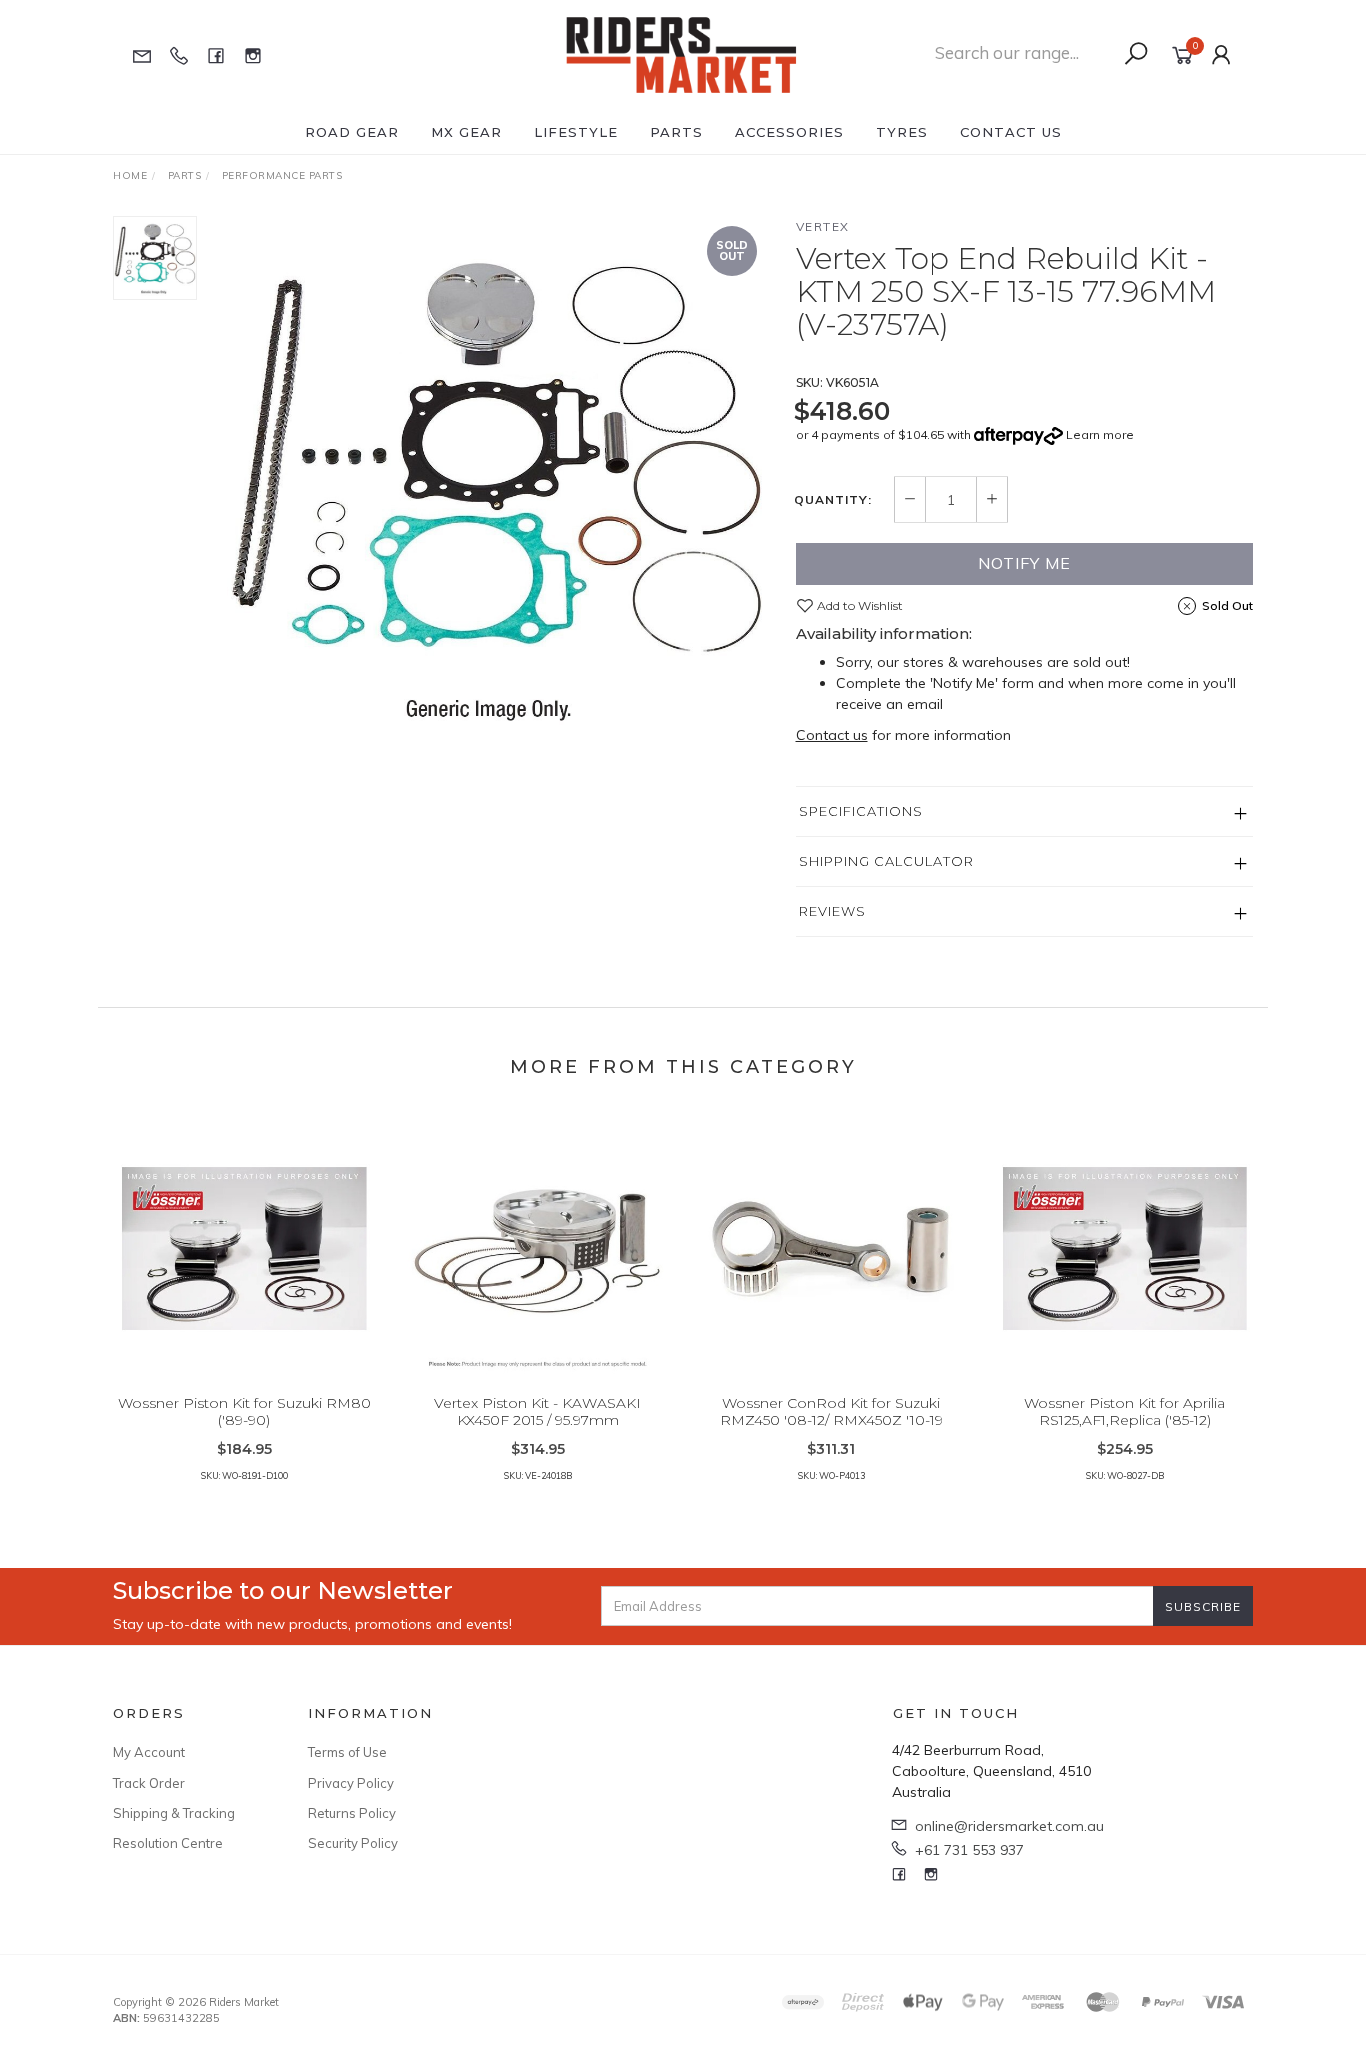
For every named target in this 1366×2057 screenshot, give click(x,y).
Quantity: (833, 500)
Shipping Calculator (886, 861)
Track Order (149, 1783)
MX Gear (466, 132)
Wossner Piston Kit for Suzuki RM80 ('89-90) (244, 1411)
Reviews (832, 911)
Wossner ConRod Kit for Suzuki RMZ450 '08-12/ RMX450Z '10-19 (831, 1411)
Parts (676, 132)
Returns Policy (352, 1813)
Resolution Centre (168, 1843)
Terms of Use (347, 1752)
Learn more (1100, 434)
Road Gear (352, 132)
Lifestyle (576, 132)
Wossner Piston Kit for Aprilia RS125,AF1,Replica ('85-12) (1124, 1411)
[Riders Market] (681, 54)
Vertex (823, 226)
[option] (496, 485)
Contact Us (1011, 132)
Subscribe (1203, 1606)
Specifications (861, 811)
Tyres (902, 132)
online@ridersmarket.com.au (1009, 1826)
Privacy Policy (351, 1783)
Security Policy (353, 1843)
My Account (149, 1752)
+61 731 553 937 (969, 1850)
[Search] (1136, 54)
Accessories (789, 132)
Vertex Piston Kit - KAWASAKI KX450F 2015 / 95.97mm (537, 1411)
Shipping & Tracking (174, 1813)
